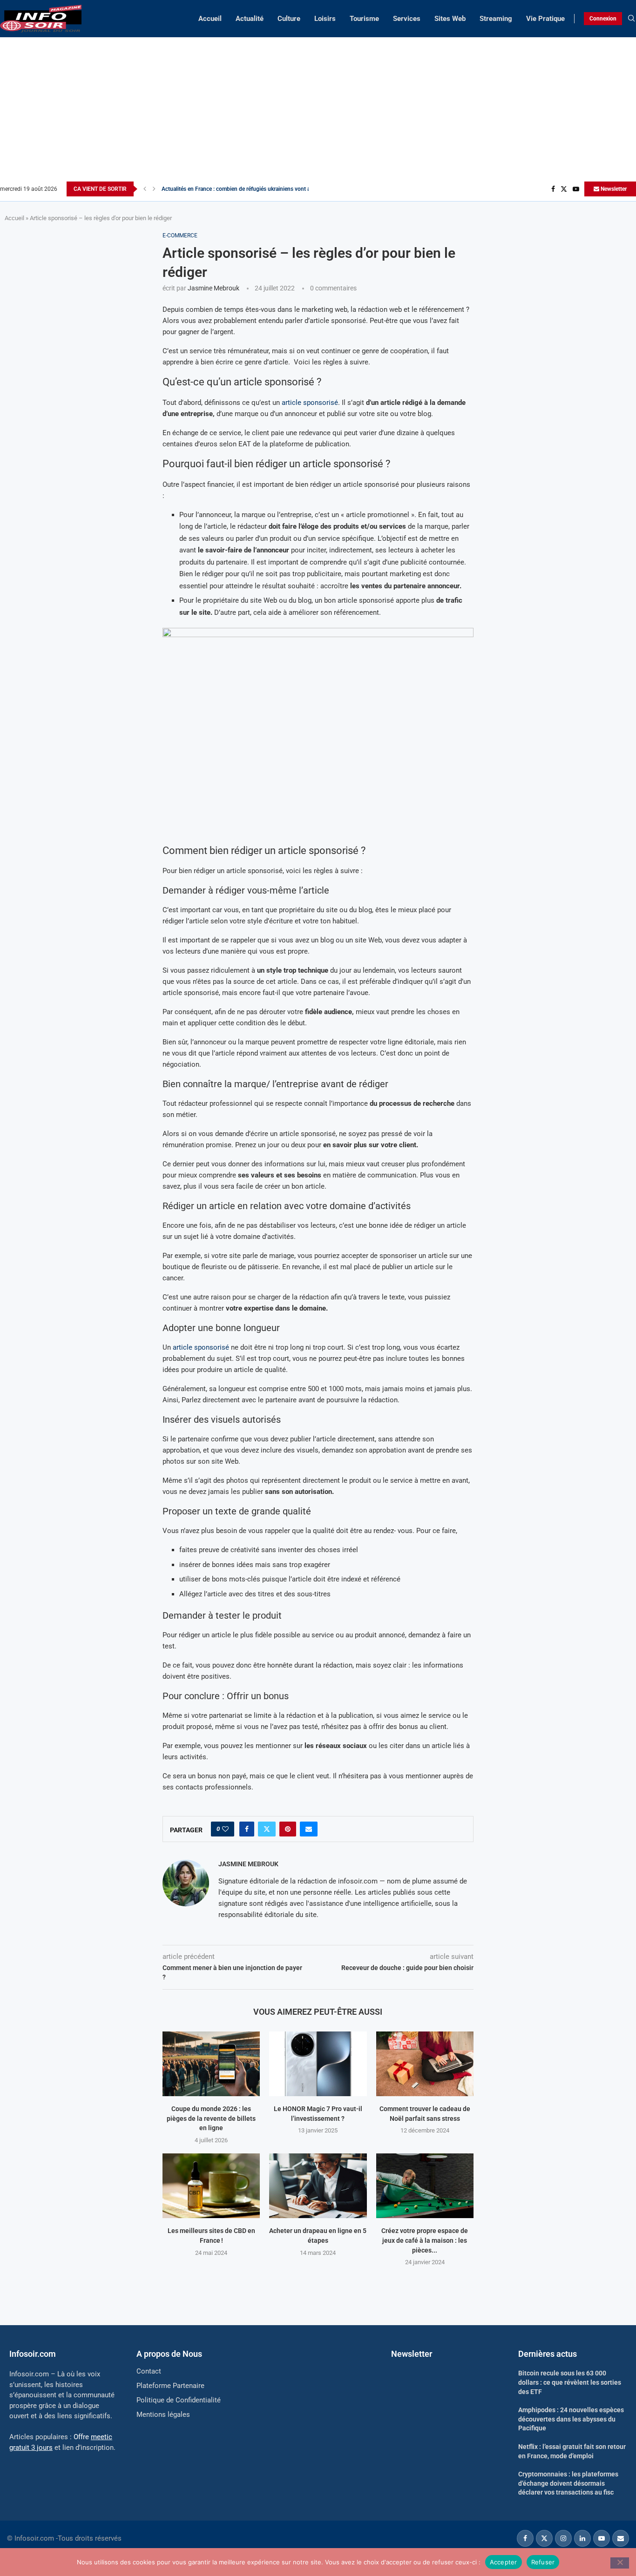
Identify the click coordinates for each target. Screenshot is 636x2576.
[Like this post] (225, 1829)
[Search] (631, 19)
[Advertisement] (318, 112)
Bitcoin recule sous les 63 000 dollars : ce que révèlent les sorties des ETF (570, 2382)
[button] (145, 189)
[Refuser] (620, 2563)
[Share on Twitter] (267, 1829)
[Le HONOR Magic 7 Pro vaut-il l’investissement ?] (318, 2064)
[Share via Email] (309, 1829)
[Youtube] (576, 189)
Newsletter (613, 189)
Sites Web (450, 19)
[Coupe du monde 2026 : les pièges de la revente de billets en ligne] (211, 2064)
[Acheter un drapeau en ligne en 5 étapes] (318, 2186)
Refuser (543, 2562)
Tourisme (364, 19)
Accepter (504, 2562)
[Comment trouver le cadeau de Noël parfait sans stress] (425, 2064)
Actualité (250, 19)
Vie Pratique (545, 19)
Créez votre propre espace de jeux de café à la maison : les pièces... (425, 2240)
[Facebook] (553, 189)
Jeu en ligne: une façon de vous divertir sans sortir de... (230, 189)
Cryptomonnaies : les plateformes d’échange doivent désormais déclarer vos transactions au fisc (568, 2483)
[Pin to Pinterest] (288, 1829)
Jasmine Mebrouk (213, 288)
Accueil (210, 19)
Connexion (603, 19)
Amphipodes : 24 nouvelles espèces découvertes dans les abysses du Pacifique (571, 2419)
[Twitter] (564, 189)
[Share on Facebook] (247, 1829)
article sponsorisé (310, 403)
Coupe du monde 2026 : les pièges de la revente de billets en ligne (211, 2118)
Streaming (496, 19)
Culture (289, 19)
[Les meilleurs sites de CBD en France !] (211, 2186)
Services (407, 19)
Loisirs (325, 19)
